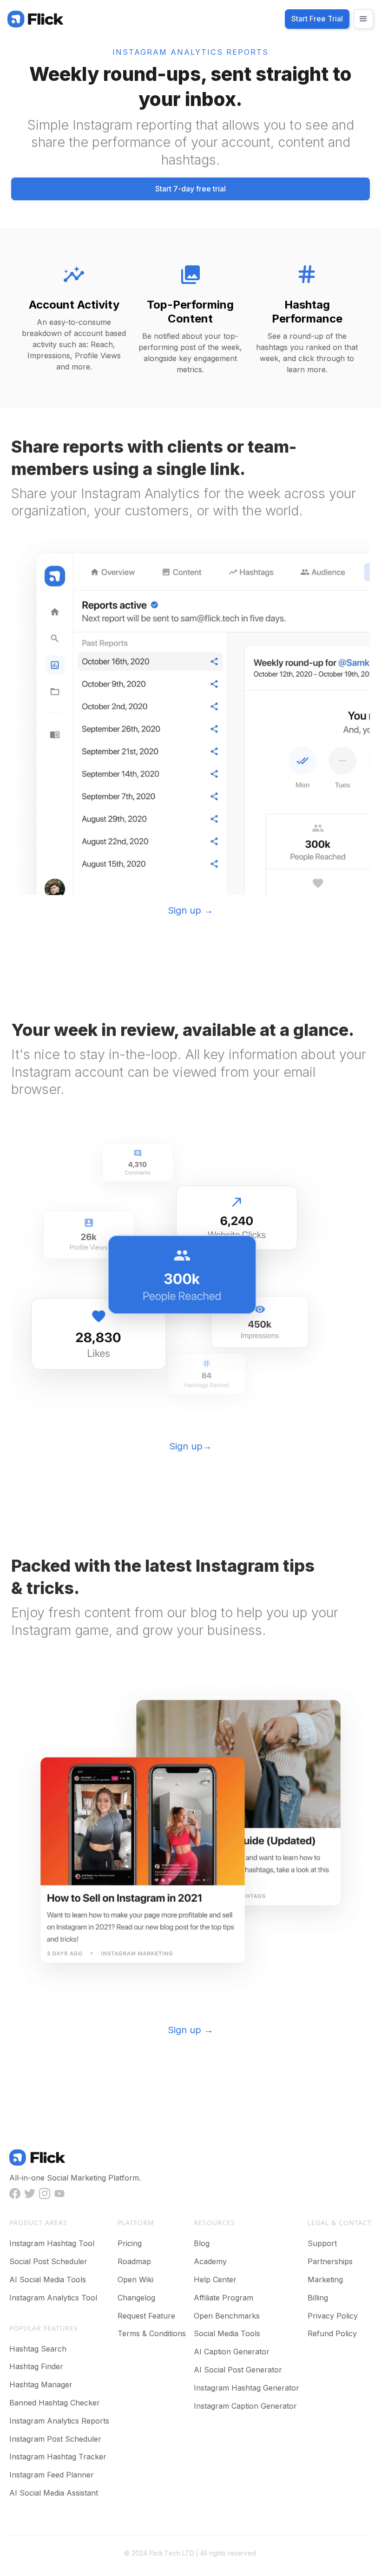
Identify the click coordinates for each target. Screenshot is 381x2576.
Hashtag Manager (41, 2385)
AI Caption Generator (232, 2352)
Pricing (130, 2243)
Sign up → (190, 910)
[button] (363, 19)
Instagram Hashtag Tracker (58, 2457)
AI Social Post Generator (238, 2370)
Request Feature (146, 2316)
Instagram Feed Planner (52, 2475)
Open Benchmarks (227, 2316)
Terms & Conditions (152, 2333)
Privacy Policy (333, 2316)
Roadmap (134, 2261)
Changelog (136, 2298)
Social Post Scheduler (48, 2261)
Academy (210, 2261)
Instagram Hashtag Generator (246, 2388)
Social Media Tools (227, 2333)
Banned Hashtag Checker (55, 2403)
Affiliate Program (223, 2298)
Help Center (215, 2280)
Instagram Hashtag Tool (52, 2243)
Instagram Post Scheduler (55, 2439)
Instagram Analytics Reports (59, 2421)
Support (322, 2243)
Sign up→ (190, 1446)
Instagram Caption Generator (245, 2406)
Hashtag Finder (36, 2366)
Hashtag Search (38, 2349)
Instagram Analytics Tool (53, 2298)
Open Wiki (135, 2280)
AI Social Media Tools (48, 2280)
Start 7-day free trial (190, 189)
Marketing (325, 2280)
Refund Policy (332, 2333)
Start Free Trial (317, 19)
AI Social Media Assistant (54, 2493)
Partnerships (330, 2261)
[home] (35, 19)
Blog (202, 2243)
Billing (318, 2298)
